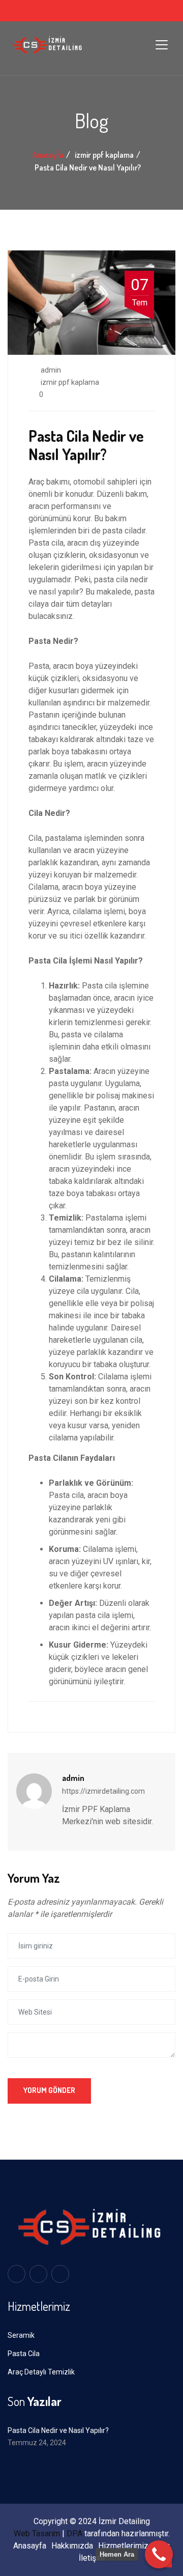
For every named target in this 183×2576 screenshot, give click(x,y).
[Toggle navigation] (162, 45)
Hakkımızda (72, 2546)
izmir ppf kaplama (70, 382)
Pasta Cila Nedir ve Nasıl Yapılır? (58, 2430)
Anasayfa (48, 155)
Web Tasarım (37, 2533)
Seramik (21, 2335)
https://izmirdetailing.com (103, 1791)
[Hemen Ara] (159, 2554)
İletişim (92, 2558)
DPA (74, 2533)
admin (50, 370)
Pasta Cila (24, 2354)
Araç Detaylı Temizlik (41, 2372)
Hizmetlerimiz (123, 2546)
